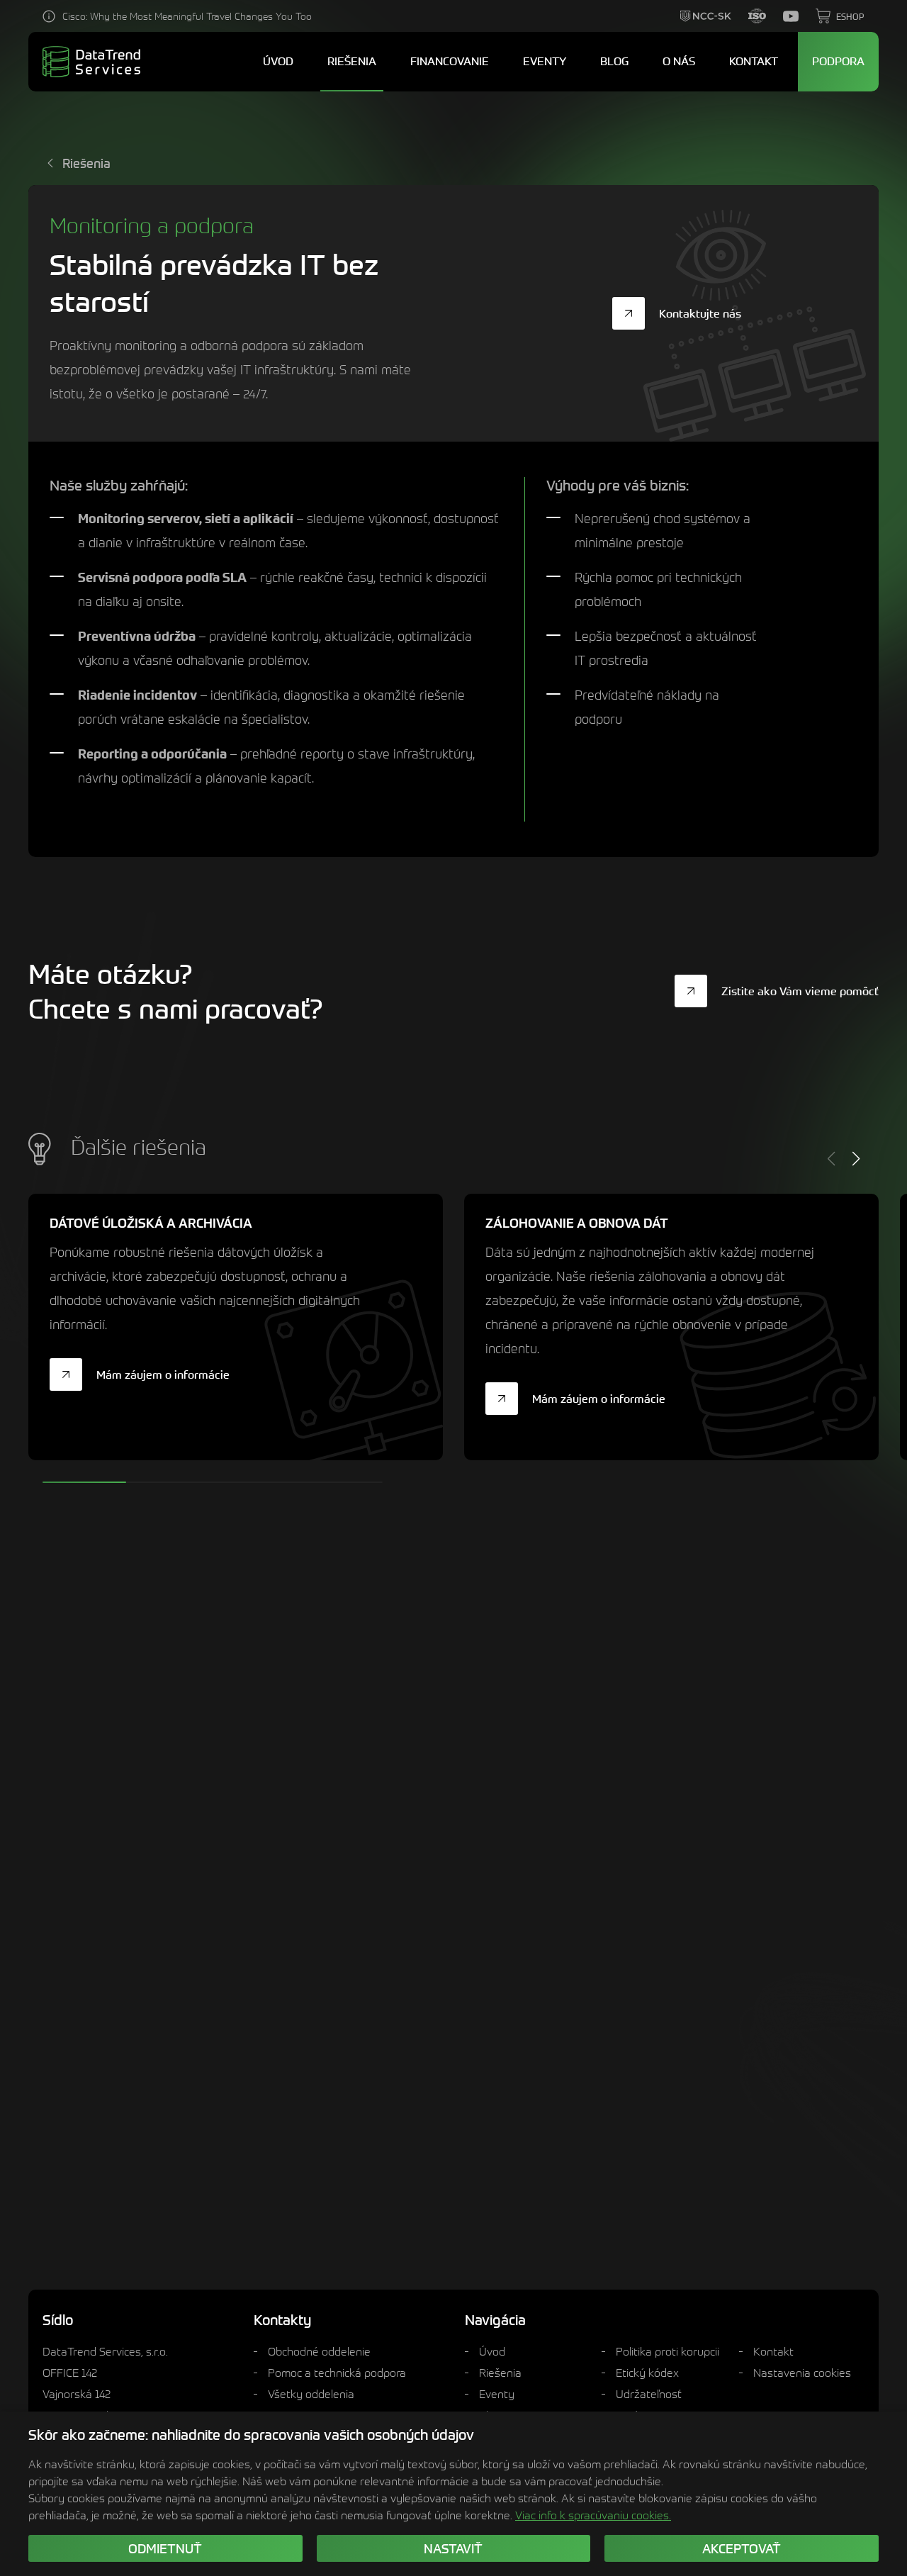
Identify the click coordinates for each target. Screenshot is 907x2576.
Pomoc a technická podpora (337, 2373)
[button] (856, 1159)
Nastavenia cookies (802, 2373)
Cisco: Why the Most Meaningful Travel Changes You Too (187, 16)
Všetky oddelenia (311, 2394)
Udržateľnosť (649, 2394)
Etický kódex (647, 2373)
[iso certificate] (757, 16)
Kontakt (773, 2351)
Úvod (492, 2351)
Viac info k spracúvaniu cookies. (593, 2515)
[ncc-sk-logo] (706, 16)
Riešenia (500, 2373)
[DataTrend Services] (91, 62)
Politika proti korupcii (667, 2351)
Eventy (497, 2394)
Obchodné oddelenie (319, 2351)
